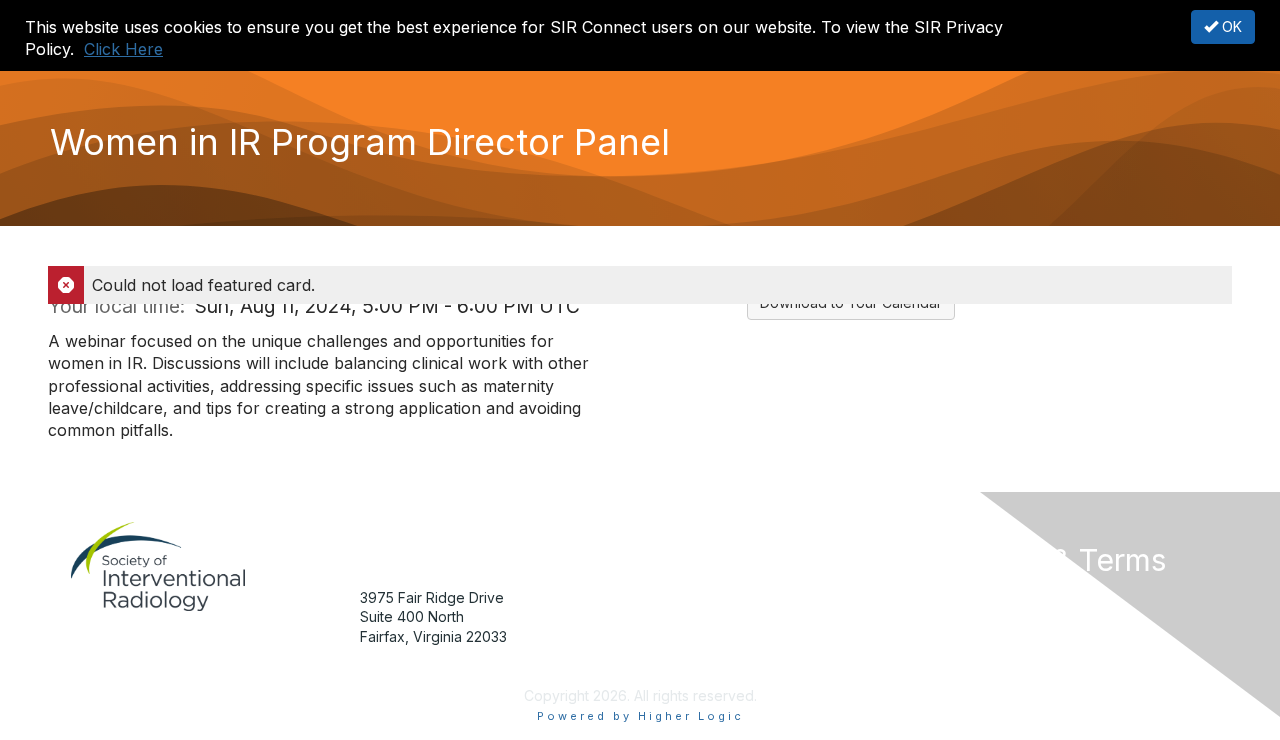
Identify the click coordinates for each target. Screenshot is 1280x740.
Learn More (686, 636)
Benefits (675, 616)
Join (662, 597)
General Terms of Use (1009, 636)
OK (1230, 26)
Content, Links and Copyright (1032, 616)
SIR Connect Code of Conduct (1039, 675)
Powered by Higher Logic (640, 716)
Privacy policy (983, 656)
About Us (967, 597)
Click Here (123, 49)
